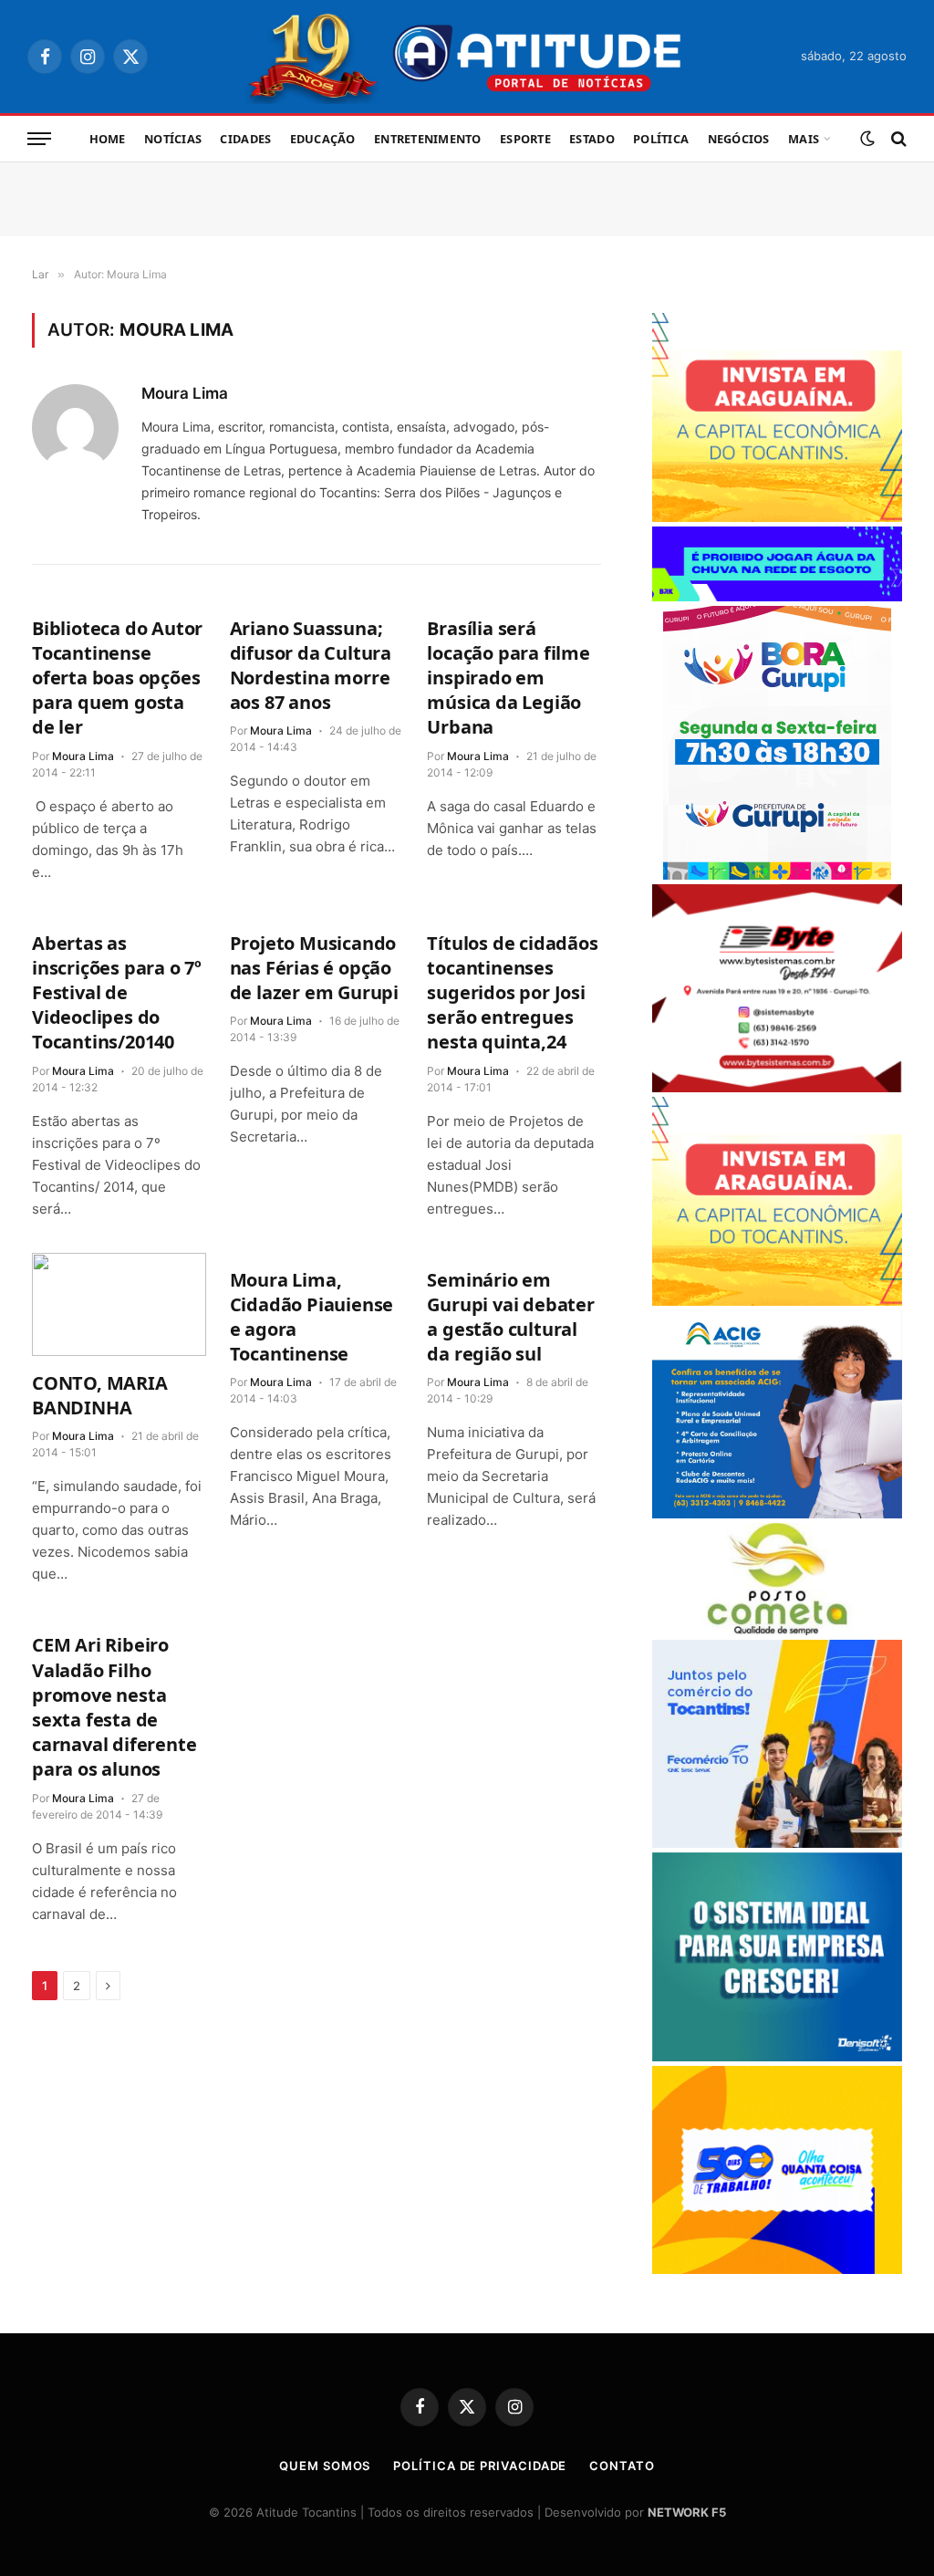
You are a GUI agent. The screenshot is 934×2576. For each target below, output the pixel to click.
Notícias (173, 139)
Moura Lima (185, 393)
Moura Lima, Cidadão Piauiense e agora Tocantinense (312, 1317)
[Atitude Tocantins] (467, 57)
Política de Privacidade (480, 2466)
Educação (323, 139)
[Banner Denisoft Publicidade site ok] (777, 2056)
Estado (592, 139)
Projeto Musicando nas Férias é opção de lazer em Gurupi (314, 968)
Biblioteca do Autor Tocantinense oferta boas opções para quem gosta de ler (117, 678)
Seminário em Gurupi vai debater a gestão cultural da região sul (510, 1317)
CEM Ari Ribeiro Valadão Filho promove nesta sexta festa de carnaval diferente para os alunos (114, 1707)
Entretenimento (428, 139)
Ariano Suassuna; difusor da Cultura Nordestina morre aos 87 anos (311, 666)
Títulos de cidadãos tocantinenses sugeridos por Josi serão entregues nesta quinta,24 (512, 993)
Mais (804, 139)
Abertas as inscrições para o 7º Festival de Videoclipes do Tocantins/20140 (117, 993)
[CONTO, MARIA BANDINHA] (119, 1304)
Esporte (525, 139)
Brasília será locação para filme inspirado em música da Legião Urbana (508, 678)
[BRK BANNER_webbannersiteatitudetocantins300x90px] (777, 596)
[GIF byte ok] (777, 1087)
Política (661, 139)
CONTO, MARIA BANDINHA (100, 1395)
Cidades (245, 139)
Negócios (739, 139)
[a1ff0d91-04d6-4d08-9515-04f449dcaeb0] (777, 1843)
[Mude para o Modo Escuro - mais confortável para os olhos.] (867, 139)
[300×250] (777, 2269)
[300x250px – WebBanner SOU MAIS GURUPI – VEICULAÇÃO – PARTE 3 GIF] (777, 875)
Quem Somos (325, 2466)
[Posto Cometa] (777, 1630)
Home (108, 139)
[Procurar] (897, 139)
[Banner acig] (777, 1513)
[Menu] (39, 139)
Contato (622, 2466)
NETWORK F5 (687, 2512)
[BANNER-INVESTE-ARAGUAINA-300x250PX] (777, 517)
